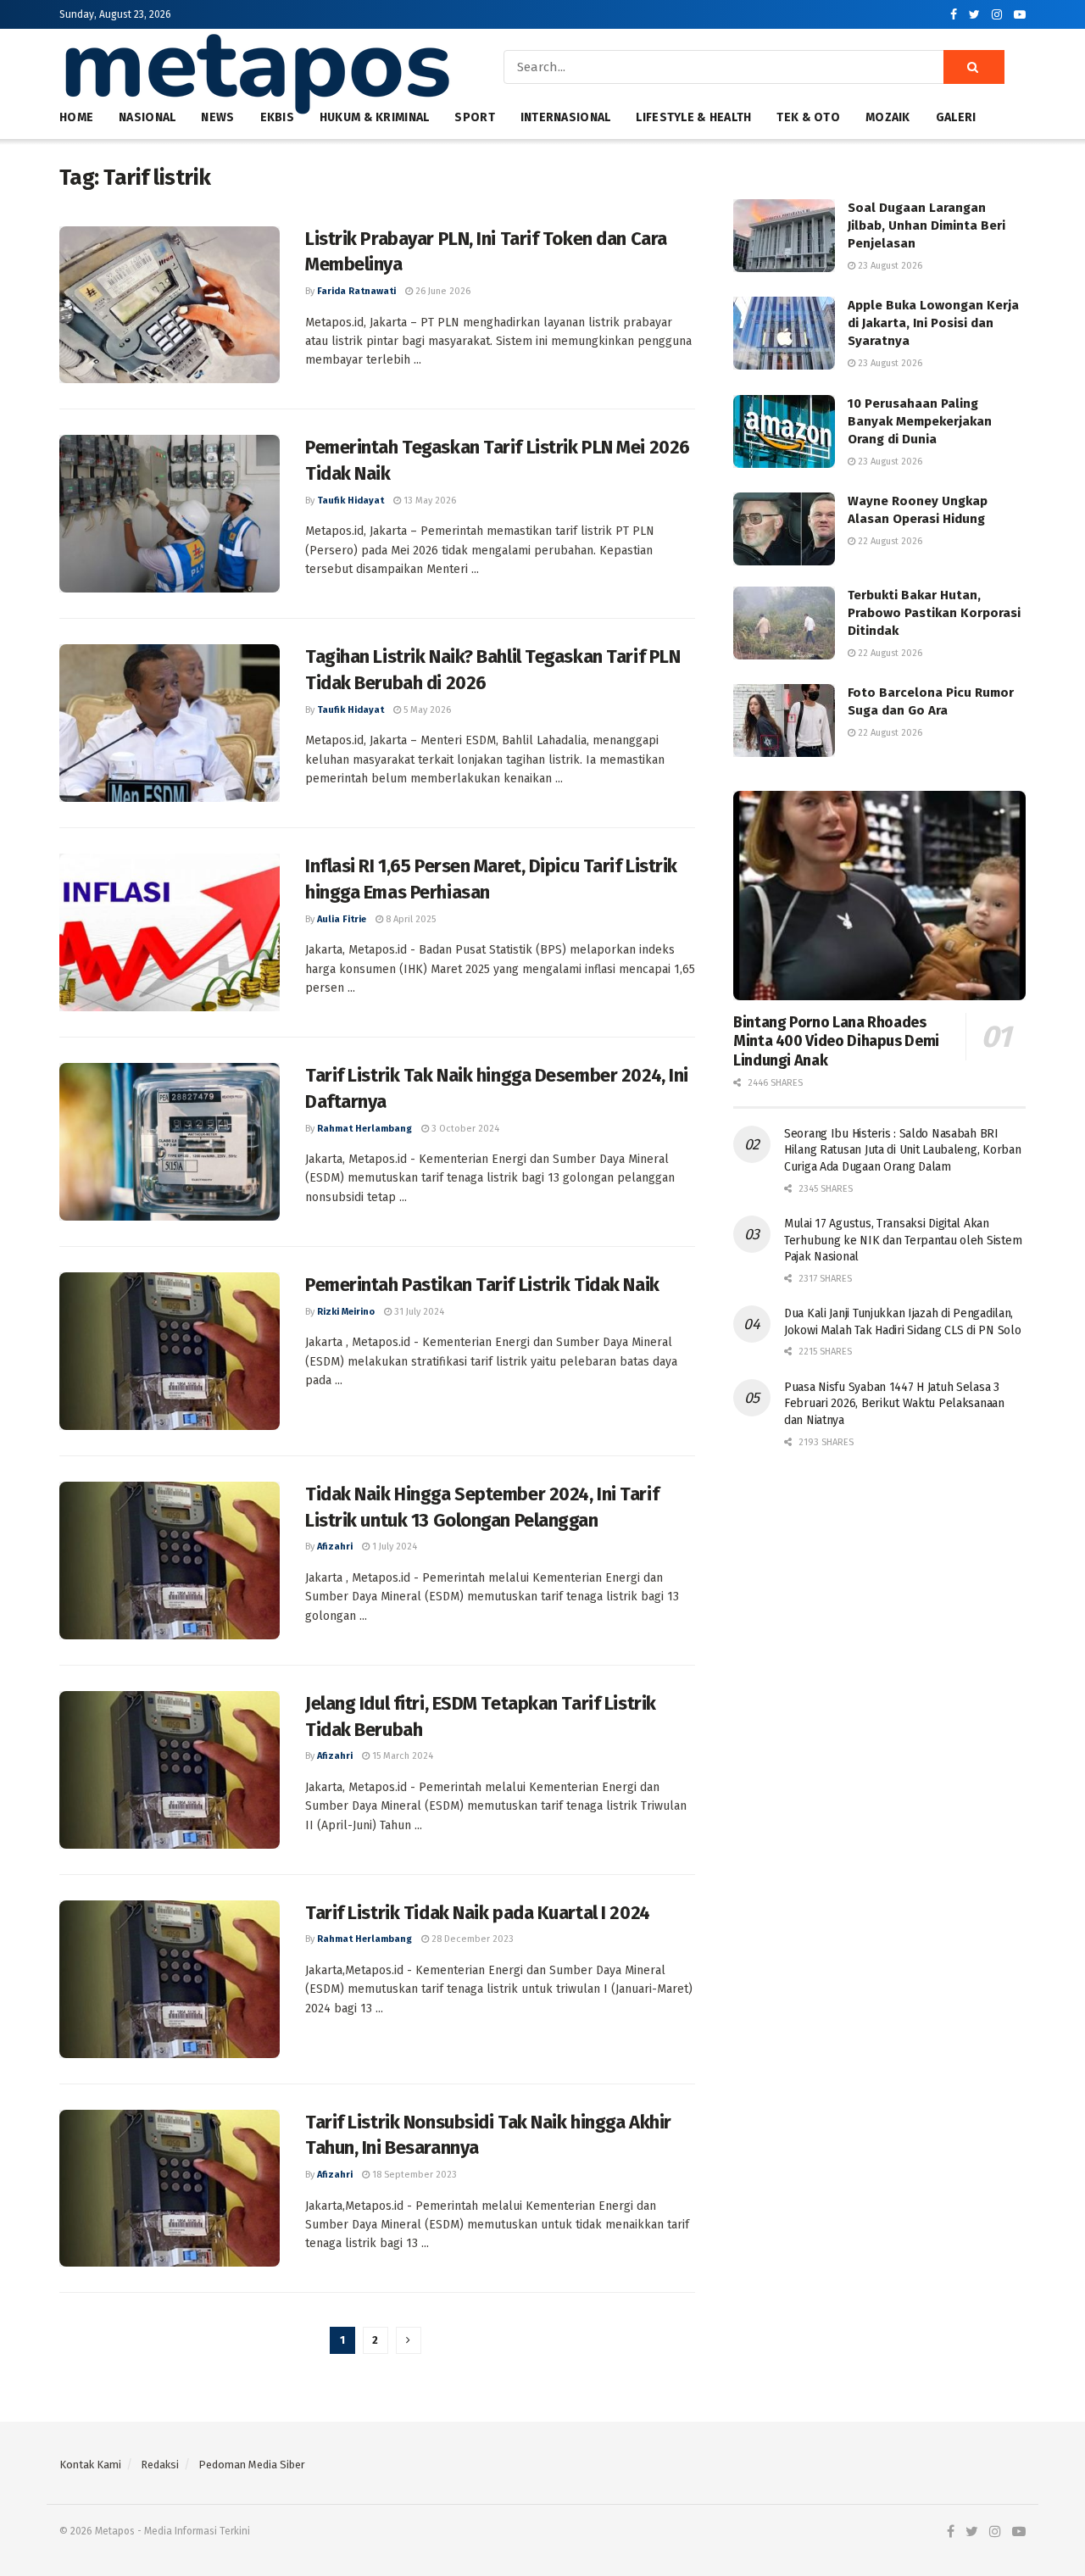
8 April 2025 (409, 919)
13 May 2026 (428, 501)
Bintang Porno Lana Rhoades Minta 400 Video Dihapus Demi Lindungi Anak (836, 1041)
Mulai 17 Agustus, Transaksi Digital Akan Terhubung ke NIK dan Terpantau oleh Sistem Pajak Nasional (903, 1240)
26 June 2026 (442, 291)
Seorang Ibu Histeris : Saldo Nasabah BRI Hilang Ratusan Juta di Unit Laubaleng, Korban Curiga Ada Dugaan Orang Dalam (902, 1150)
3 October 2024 (464, 1129)
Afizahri (335, 1547)
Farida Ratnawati (356, 291)
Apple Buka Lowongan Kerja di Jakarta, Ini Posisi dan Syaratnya (933, 323)
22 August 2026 (889, 541)
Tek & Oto (808, 117)
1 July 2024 (393, 1547)
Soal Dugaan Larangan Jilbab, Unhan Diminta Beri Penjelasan (926, 225)
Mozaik (888, 117)
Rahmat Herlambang (364, 1129)
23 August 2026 (889, 266)
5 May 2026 (426, 710)
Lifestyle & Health (693, 117)
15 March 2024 (401, 1756)
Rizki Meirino (346, 1312)
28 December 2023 (471, 1939)
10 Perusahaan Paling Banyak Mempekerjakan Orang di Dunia (920, 421)
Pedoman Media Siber (252, 2465)
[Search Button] (974, 67)
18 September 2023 (413, 2175)
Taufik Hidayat (351, 501)
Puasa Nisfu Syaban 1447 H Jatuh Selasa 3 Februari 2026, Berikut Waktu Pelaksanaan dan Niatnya (894, 1404)
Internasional (566, 117)
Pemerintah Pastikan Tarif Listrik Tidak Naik (482, 1285)
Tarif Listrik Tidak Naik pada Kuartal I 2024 (478, 1913)
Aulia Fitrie (342, 919)
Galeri (956, 117)
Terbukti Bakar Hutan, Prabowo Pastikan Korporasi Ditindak (934, 613)
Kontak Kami (90, 2465)
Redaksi (160, 2465)
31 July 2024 (418, 1312)
